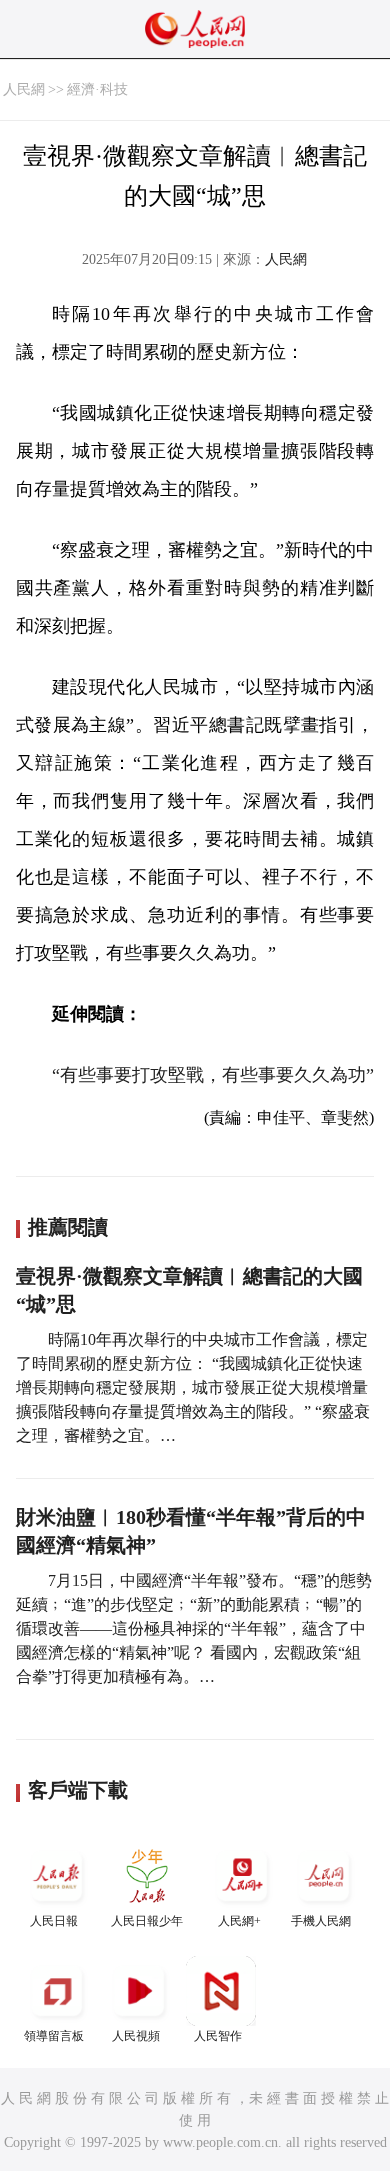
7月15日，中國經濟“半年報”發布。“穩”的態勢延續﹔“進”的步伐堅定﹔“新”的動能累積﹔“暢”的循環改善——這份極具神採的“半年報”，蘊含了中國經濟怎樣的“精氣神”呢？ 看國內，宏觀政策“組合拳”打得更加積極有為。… (194, 1628)
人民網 (24, 89)
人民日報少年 (147, 1921)
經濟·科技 (97, 89)
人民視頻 (136, 2036)
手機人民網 (321, 1921)
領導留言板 (54, 2036)
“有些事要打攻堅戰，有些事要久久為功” (213, 1075)
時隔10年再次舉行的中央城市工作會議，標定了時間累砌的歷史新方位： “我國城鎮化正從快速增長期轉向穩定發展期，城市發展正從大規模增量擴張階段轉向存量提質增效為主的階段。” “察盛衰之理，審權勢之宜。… (193, 1387)
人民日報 (54, 1921)
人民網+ (239, 1921)
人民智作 (218, 2036)
